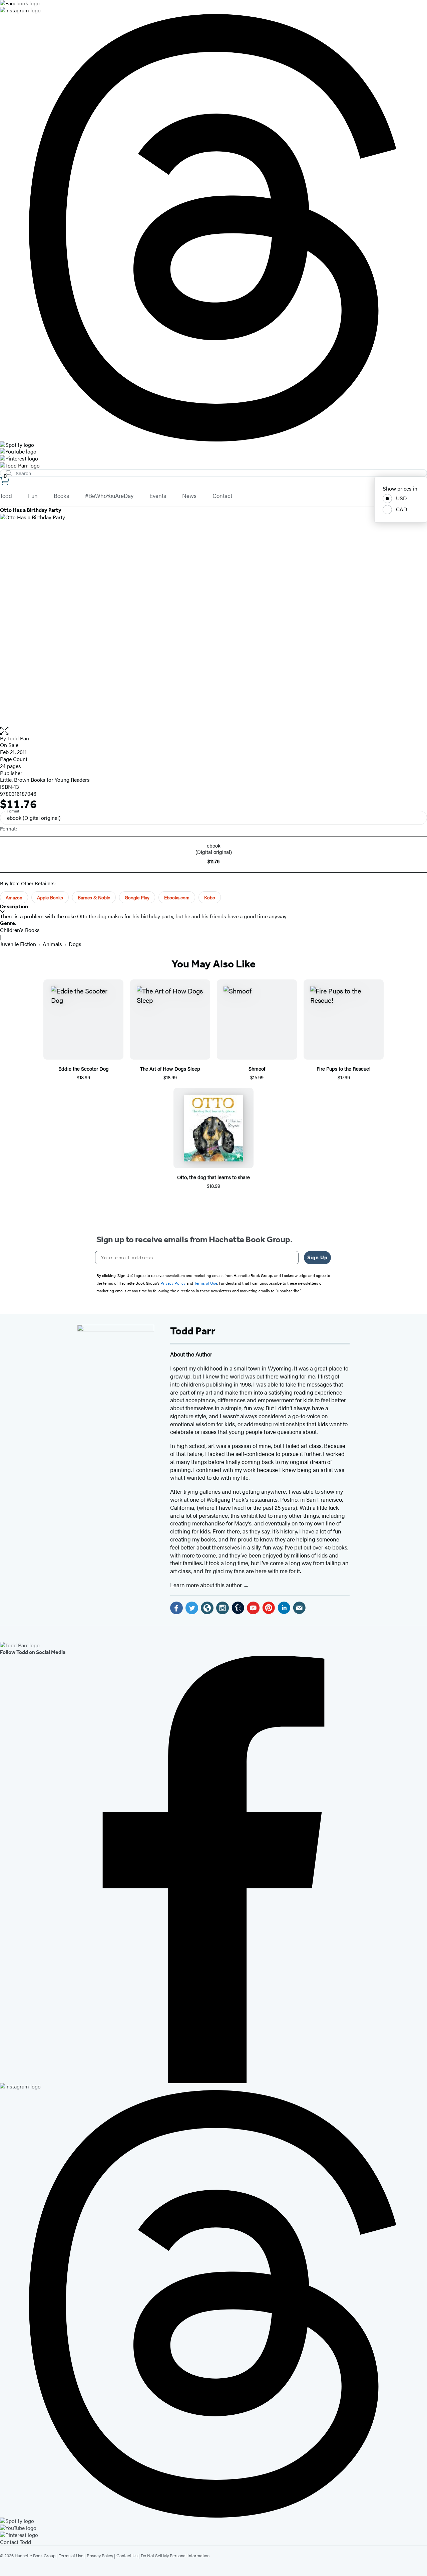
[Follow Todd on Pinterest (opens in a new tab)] (213, 459)
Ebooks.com (177, 897)
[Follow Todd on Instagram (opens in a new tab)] (213, 11)
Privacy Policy (100, 2555)
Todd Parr (19, 738)
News (189, 496)
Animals (52, 944)
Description (14, 906)
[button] (213, 731)
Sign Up (317, 1257)
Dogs (75, 944)
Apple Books (50, 897)
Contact (222, 496)
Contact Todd (16, 2542)
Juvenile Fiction (18, 944)
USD (401, 498)
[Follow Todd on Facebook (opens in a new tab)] (213, 4)
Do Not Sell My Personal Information (175, 2555)
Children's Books (20, 930)
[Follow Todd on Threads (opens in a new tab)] (213, 228)
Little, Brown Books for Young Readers (45, 780)
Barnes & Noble (94, 897)
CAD (402, 509)
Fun (33, 496)
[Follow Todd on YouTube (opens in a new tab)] (213, 452)
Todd (6, 496)
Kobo (210, 897)
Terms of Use (71, 2555)
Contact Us (127, 2555)
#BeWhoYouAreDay (109, 496)
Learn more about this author (207, 1585)
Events (158, 496)
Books (61, 496)
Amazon (14, 897)
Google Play (137, 897)
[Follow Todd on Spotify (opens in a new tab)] (213, 445)
